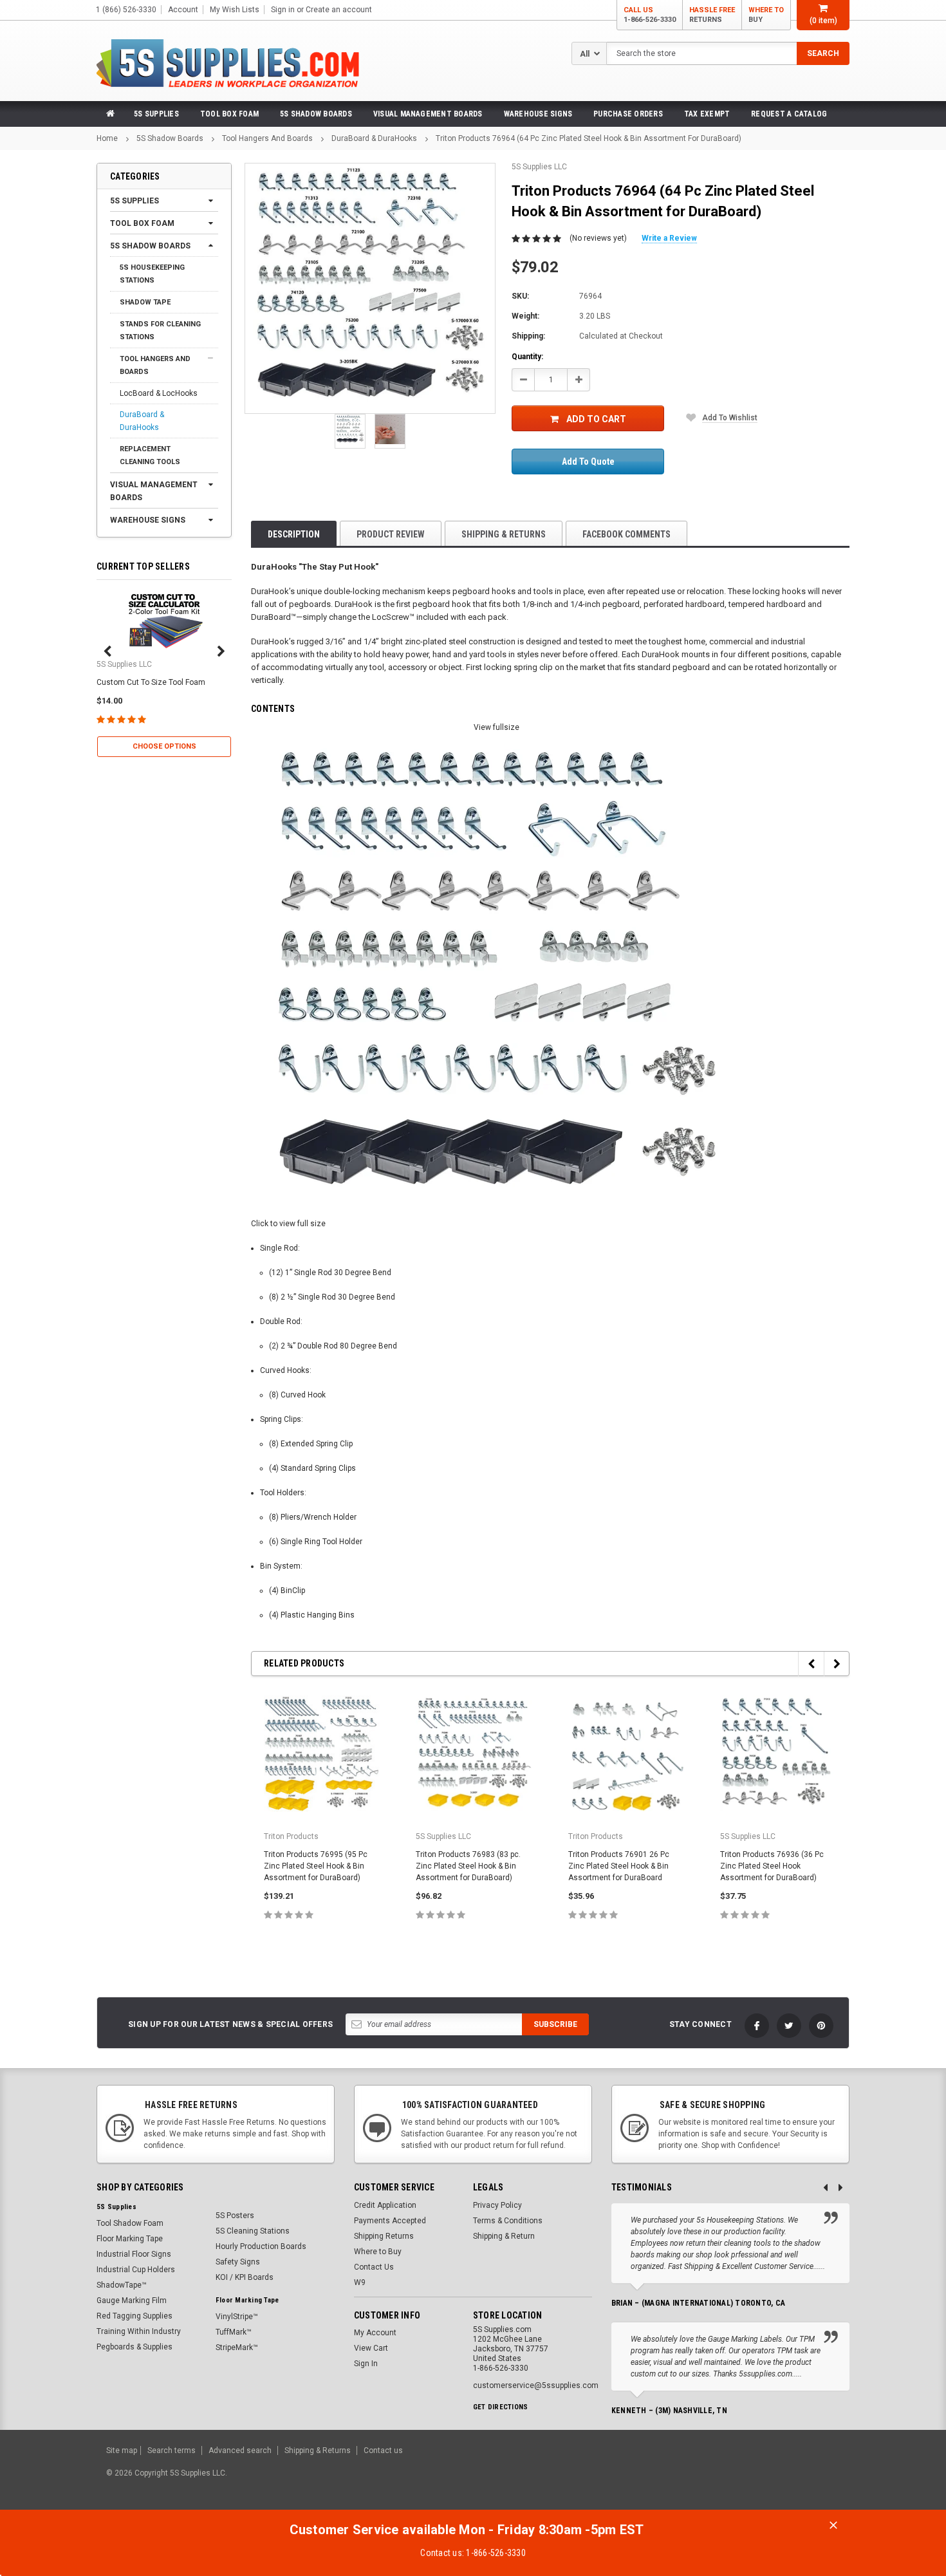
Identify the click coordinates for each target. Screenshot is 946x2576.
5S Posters (235, 2216)
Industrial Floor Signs (134, 2254)
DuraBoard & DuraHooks (374, 138)
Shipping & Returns (504, 534)
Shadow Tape (145, 302)
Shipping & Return (504, 2236)
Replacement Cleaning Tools (150, 455)
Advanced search (240, 2450)
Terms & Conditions (508, 2221)
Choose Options (164, 746)
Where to (766, 15)
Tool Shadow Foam (130, 2223)
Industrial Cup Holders (136, 2270)
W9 (360, 2282)
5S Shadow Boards (316, 114)
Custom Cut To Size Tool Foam (151, 682)
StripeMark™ (237, 2347)
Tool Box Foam (229, 114)
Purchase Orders (628, 114)
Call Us (650, 15)
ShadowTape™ (122, 2285)
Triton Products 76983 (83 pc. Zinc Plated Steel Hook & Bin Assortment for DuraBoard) (468, 1866)
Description (294, 534)
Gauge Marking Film (132, 2301)
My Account (375, 2333)
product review (391, 534)
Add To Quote (588, 462)
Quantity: (527, 357)
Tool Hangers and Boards (267, 138)
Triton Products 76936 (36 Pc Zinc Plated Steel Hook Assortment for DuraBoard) (772, 1866)
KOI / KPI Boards (245, 2277)
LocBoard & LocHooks (159, 393)
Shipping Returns (384, 2236)
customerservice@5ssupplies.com (536, 2385)
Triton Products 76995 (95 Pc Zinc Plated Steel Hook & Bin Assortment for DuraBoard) (316, 1866)
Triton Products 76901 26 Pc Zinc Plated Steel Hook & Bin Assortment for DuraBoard (619, 1866)
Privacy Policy (497, 2205)
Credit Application (385, 2205)
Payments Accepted (390, 2221)
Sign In (366, 2364)
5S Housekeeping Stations (152, 274)
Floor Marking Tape (130, 2239)
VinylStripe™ (237, 2317)
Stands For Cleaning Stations (160, 331)
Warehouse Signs (538, 114)
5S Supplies (156, 114)
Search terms (172, 2450)
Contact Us (374, 2267)
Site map (122, 2450)
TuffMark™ (234, 2332)
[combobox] (728, 53)
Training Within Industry (139, 2331)
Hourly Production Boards (261, 2246)
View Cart (371, 2348)
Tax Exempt (707, 114)
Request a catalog (789, 114)
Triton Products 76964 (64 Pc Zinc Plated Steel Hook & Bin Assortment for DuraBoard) (589, 138)
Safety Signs (238, 2262)
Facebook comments (626, 534)
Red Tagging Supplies (134, 2316)
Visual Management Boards (428, 114)
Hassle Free (712, 15)
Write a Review (669, 238)
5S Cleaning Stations (253, 2231)
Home (107, 138)
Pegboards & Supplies (134, 2347)
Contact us (383, 2450)
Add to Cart (596, 419)
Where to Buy (378, 2252)
